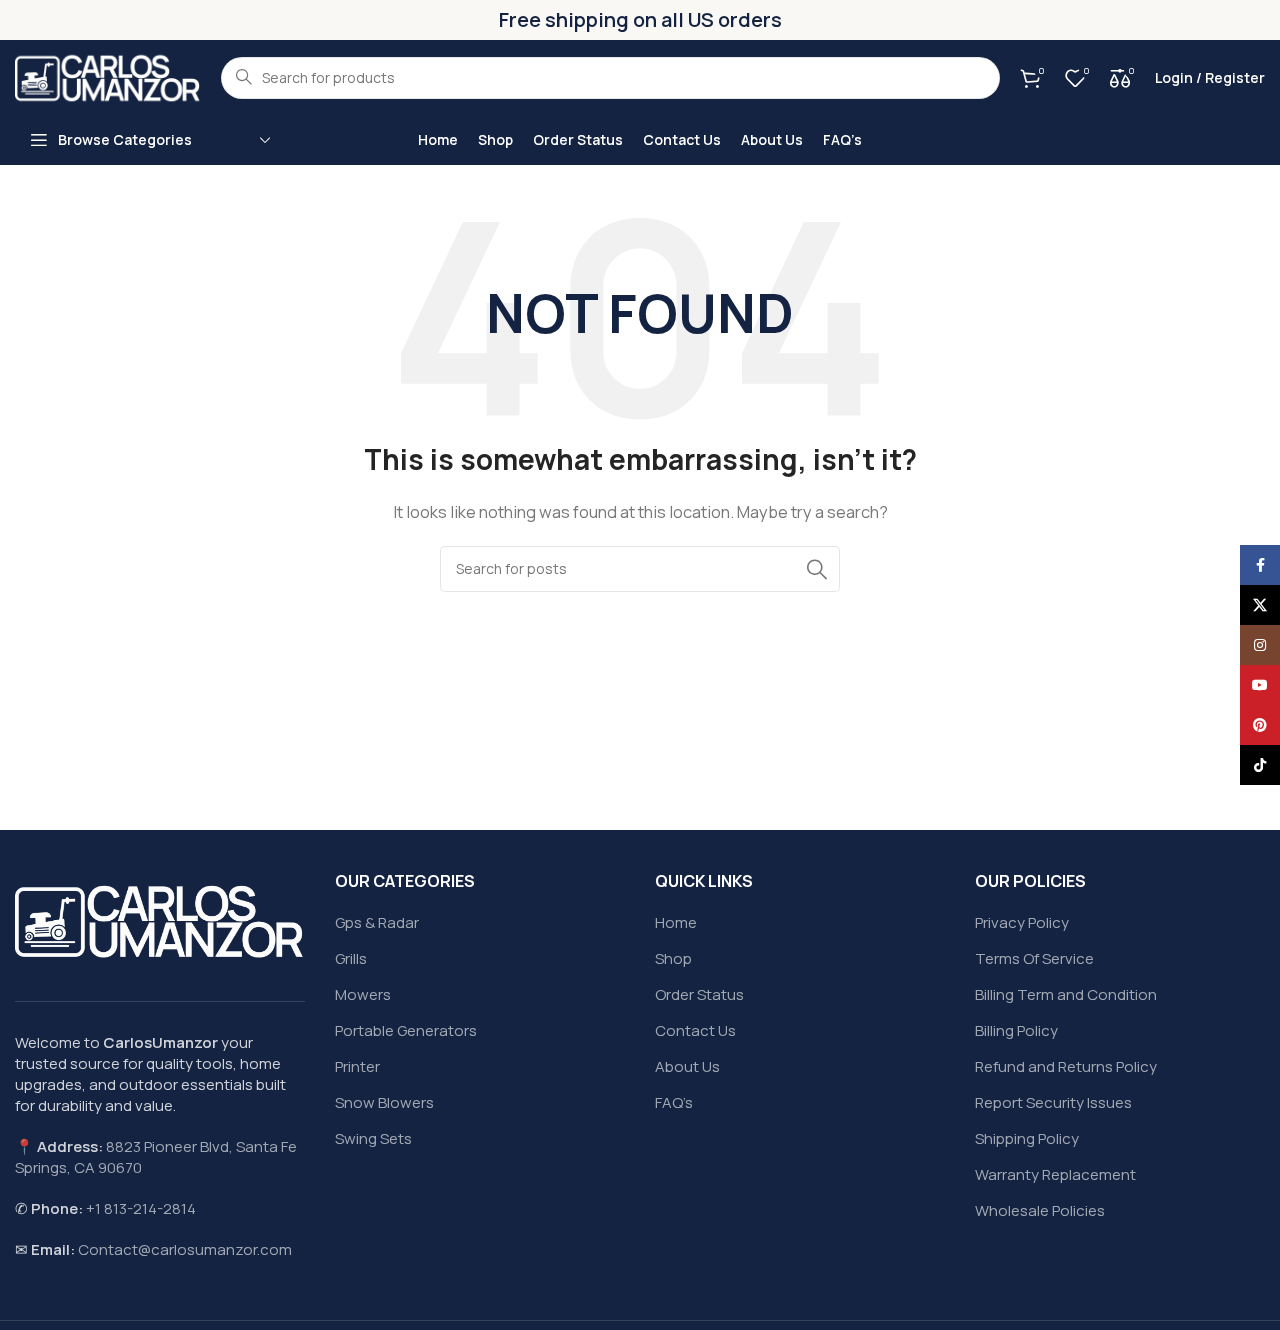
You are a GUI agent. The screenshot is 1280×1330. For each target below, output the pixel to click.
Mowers (363, 994)
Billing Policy (1016, 1030)
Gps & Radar (377, 922)
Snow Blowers (384, 1102)
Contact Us (695, 1030)
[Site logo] (108, 76)
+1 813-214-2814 (141, 1208)
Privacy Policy (1022, 922)
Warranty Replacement (1055, 1174)
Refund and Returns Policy (1066, 1066)
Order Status (699, 994)
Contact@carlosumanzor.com (185, 1249)
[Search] (817, 569)
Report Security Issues (1053, 1102)
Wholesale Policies (1040, 1210)
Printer (357, 1066)
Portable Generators (406, 1030)
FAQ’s (674, 1102)
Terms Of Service (1034, 958)
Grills (351, 958)
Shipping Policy (1027, 1138)
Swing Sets (373, 1138)
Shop (673, 958)
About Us (687, 1066)
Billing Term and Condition (1066, 994)
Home (676, 922)
